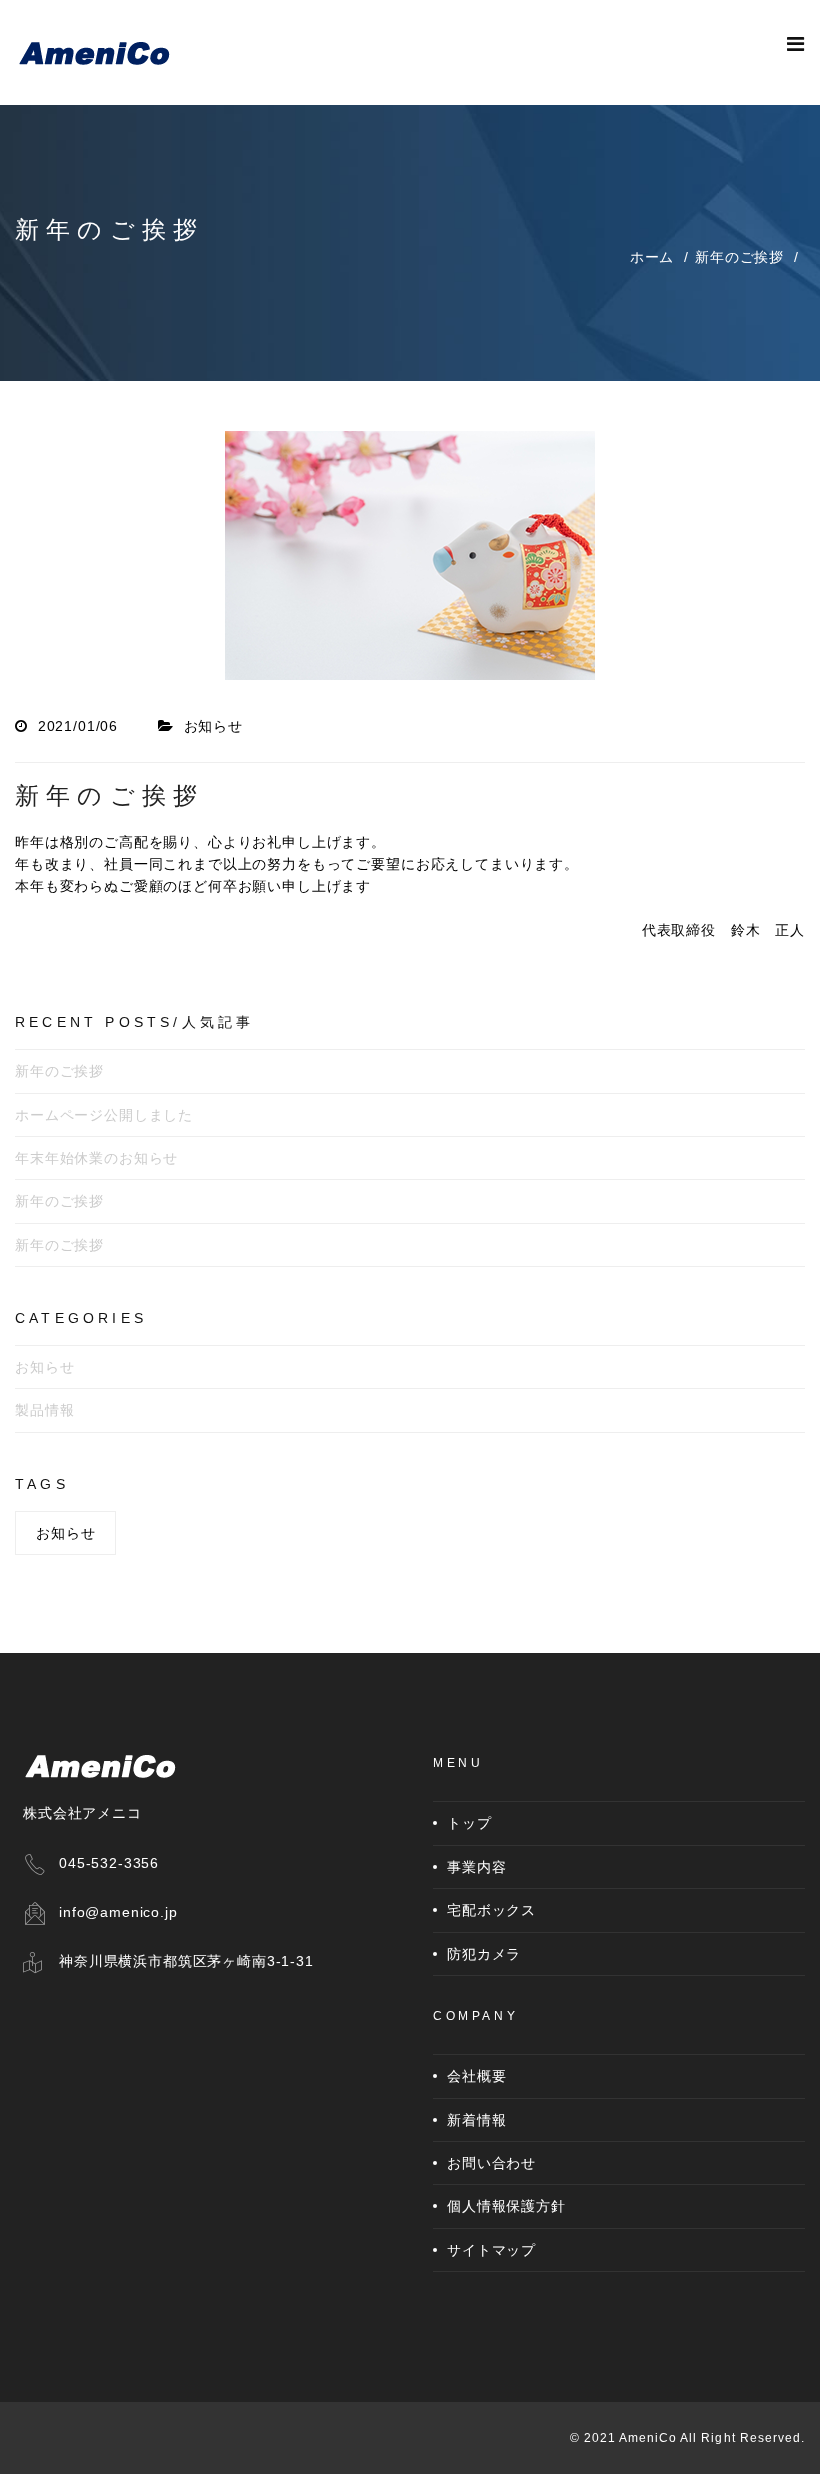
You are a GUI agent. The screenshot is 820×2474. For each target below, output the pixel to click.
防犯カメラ (484, 1954)
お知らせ (44, 1367)
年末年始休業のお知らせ (96, 1158)
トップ (469, 1823)
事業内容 (476, 1867)
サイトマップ (491, 2250)
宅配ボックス (491, 1910)
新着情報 (476, 2120)
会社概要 (476, 2076)
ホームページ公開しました (104, 1115)
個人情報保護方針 (506, 2206)
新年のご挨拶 (739, 257)
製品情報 (44, 1410)
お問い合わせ (491, 2163)
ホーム (652, 257)
